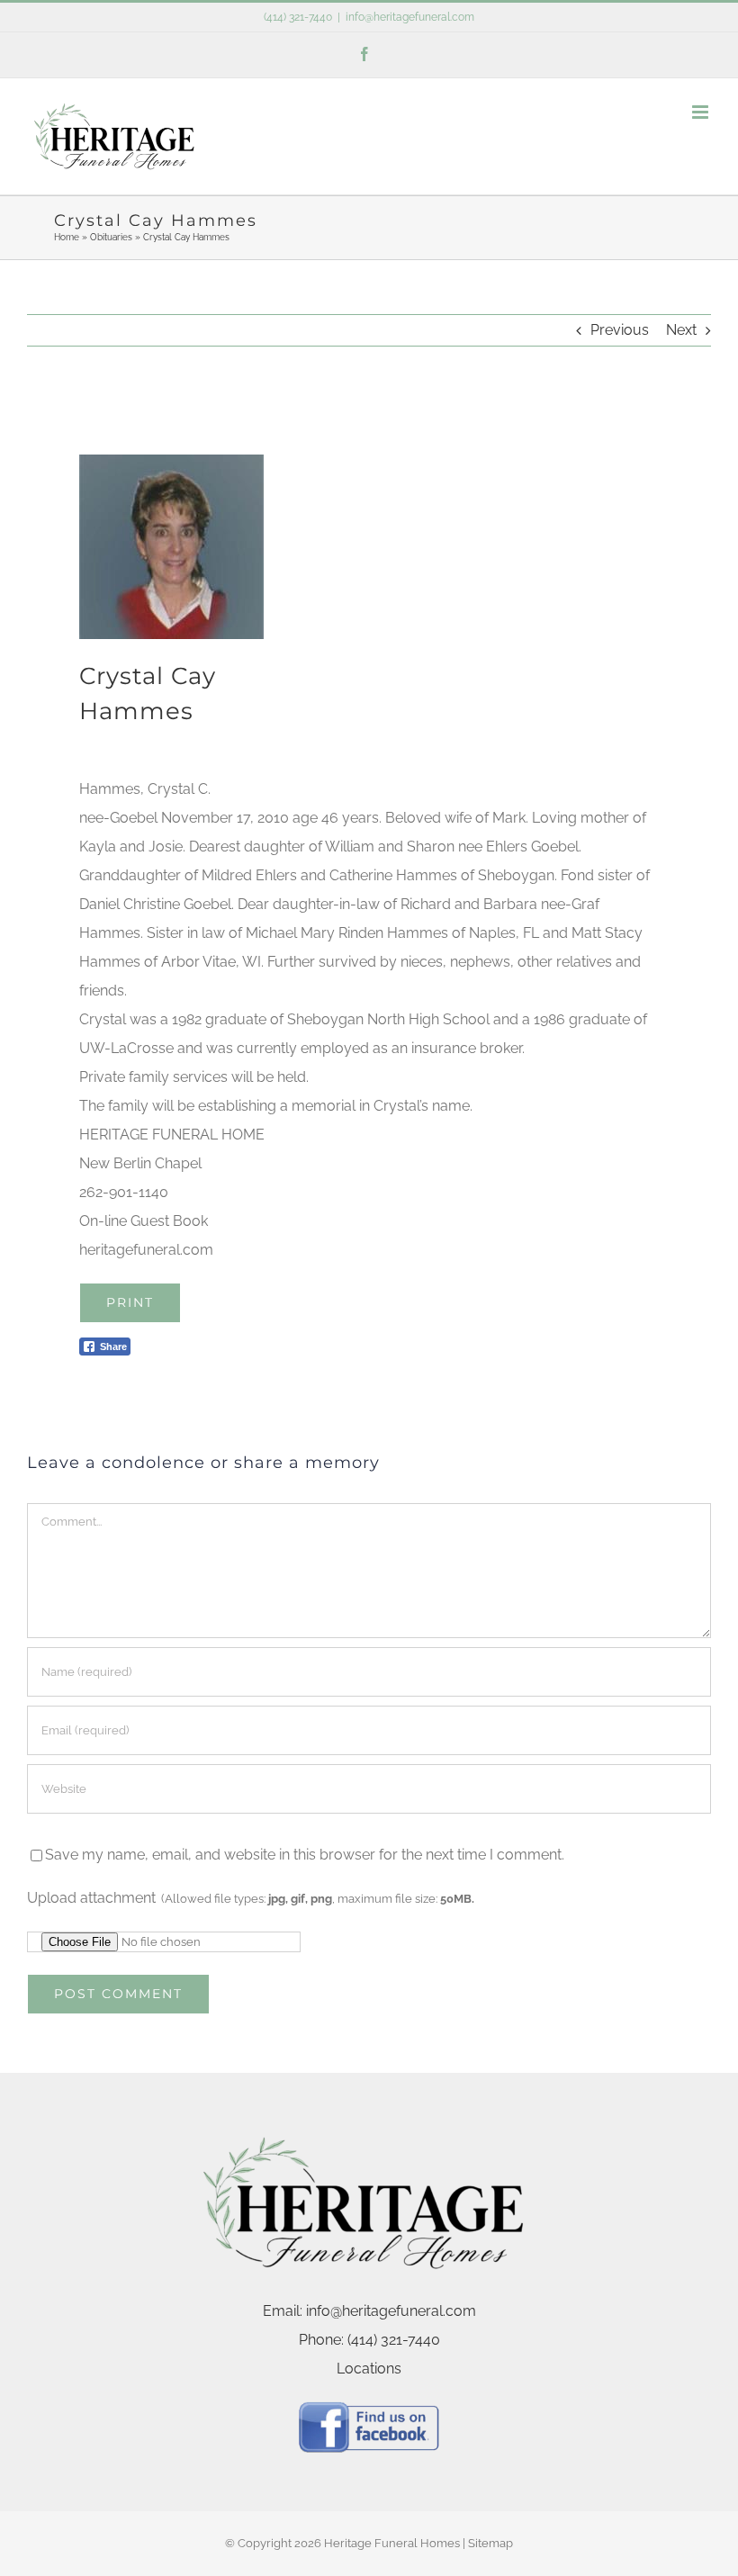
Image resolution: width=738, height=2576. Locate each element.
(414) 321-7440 (298, 17)
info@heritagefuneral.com (410, 17)
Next (681, 330)
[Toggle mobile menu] (702, 112)
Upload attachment (251, 1898)
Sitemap (490, 2543)
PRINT (130, 1302)
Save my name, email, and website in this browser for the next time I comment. (305, 1855)
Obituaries (111, 237)
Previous (620, 330)
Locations (369, 2369)
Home (67, 237)
